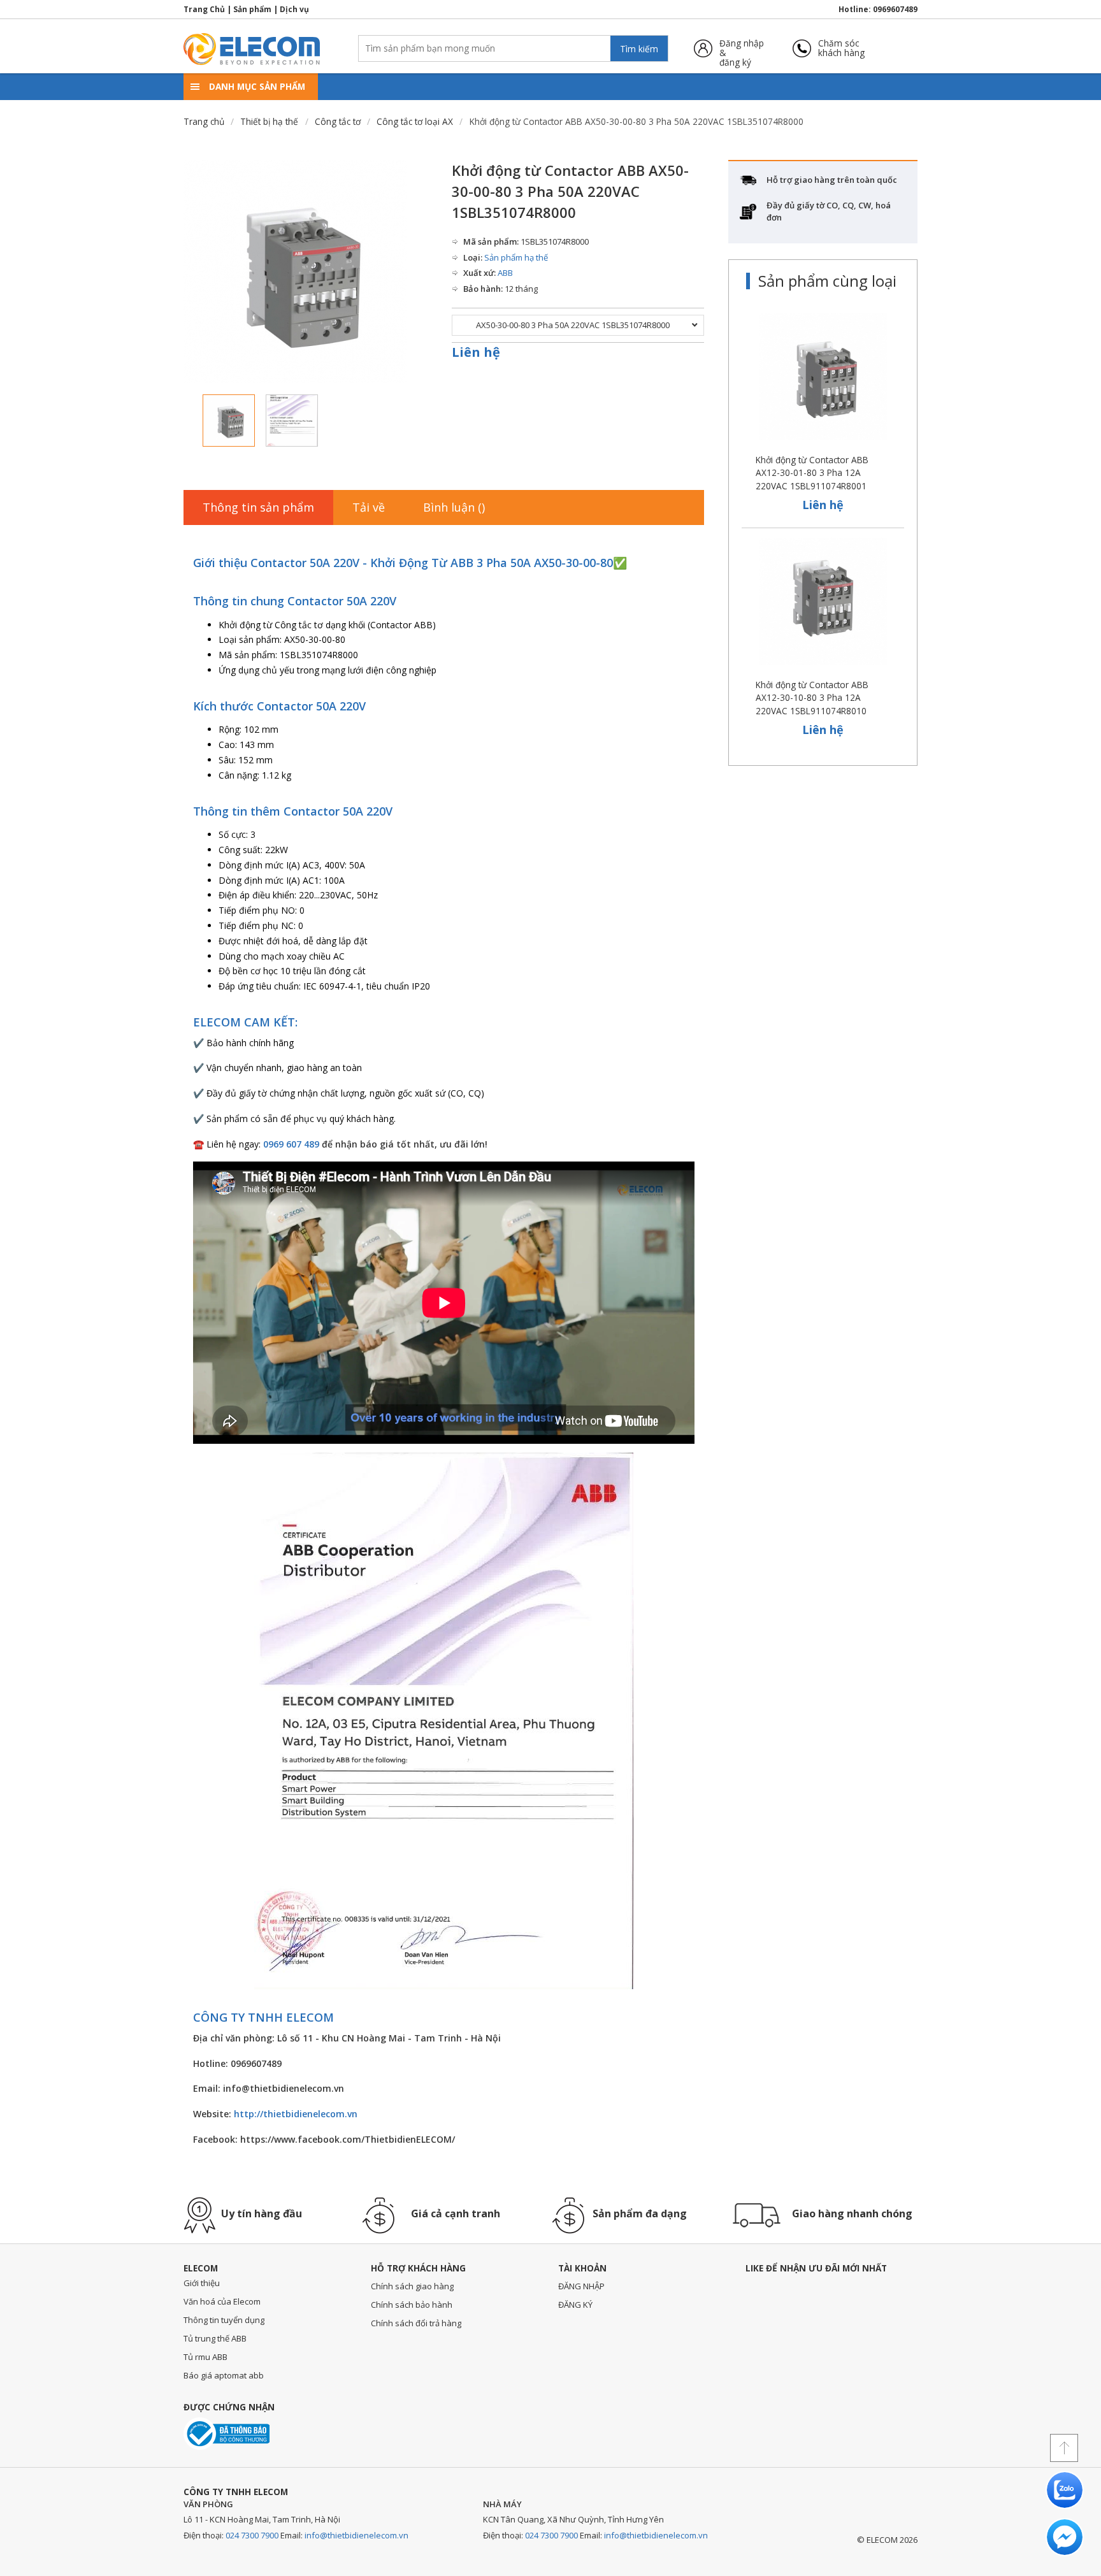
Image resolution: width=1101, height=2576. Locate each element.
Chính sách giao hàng (412, 2286)
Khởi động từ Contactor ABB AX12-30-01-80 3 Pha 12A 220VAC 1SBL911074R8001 (812, 473)
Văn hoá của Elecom (222, 2301)
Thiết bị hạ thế (269, 121)
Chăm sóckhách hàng (841, 48)
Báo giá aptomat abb (224, 2375)
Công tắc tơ (338, 121)
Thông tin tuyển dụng (224, 2320)
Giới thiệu (202, 2283)
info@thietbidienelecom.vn (356, 2535)
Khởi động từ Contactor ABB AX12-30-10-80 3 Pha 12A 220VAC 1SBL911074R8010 (812, 698)
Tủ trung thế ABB (215, 2338)
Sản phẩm (252, 9)
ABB (505, 273)
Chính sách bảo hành (412, 2305)
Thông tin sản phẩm (258, 507)
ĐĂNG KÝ (575, 2305)
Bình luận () (454, 507)
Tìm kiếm (639, 49)
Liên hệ (476, 352)
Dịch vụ (294, 9)
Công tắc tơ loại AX (415, 121)
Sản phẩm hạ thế (516, 257)
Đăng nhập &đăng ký (742, 48)
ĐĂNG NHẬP (581, 2286)
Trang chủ (204, 121)
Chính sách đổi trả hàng (416, 2323)
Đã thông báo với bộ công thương (227, 2434)
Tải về (369, 507)
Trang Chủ (204, 9)
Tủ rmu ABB (205, 2357)
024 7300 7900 (252, 2535)
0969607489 (895, 9)
